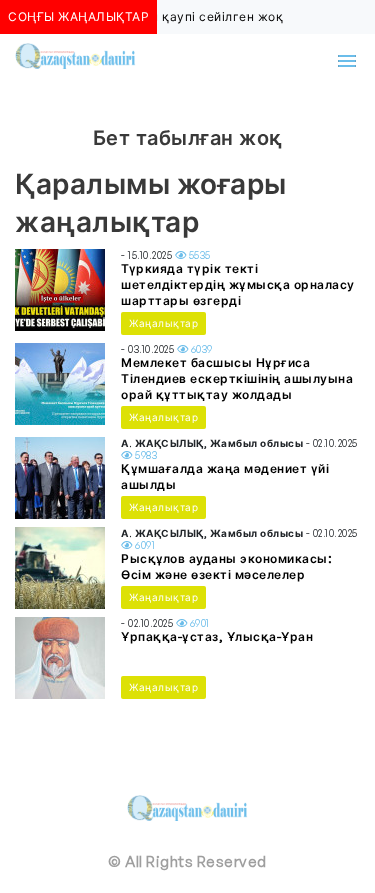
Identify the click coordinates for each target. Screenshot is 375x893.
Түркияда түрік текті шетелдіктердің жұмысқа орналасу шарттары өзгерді (238, 284)
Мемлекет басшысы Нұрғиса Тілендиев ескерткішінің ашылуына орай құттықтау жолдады (237, 378)
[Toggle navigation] (347, 61)
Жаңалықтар (163, 323)
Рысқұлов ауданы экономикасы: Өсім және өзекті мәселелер (226, 566)
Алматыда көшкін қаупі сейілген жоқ (164, 16)
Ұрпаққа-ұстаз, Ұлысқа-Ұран (217, 636)
